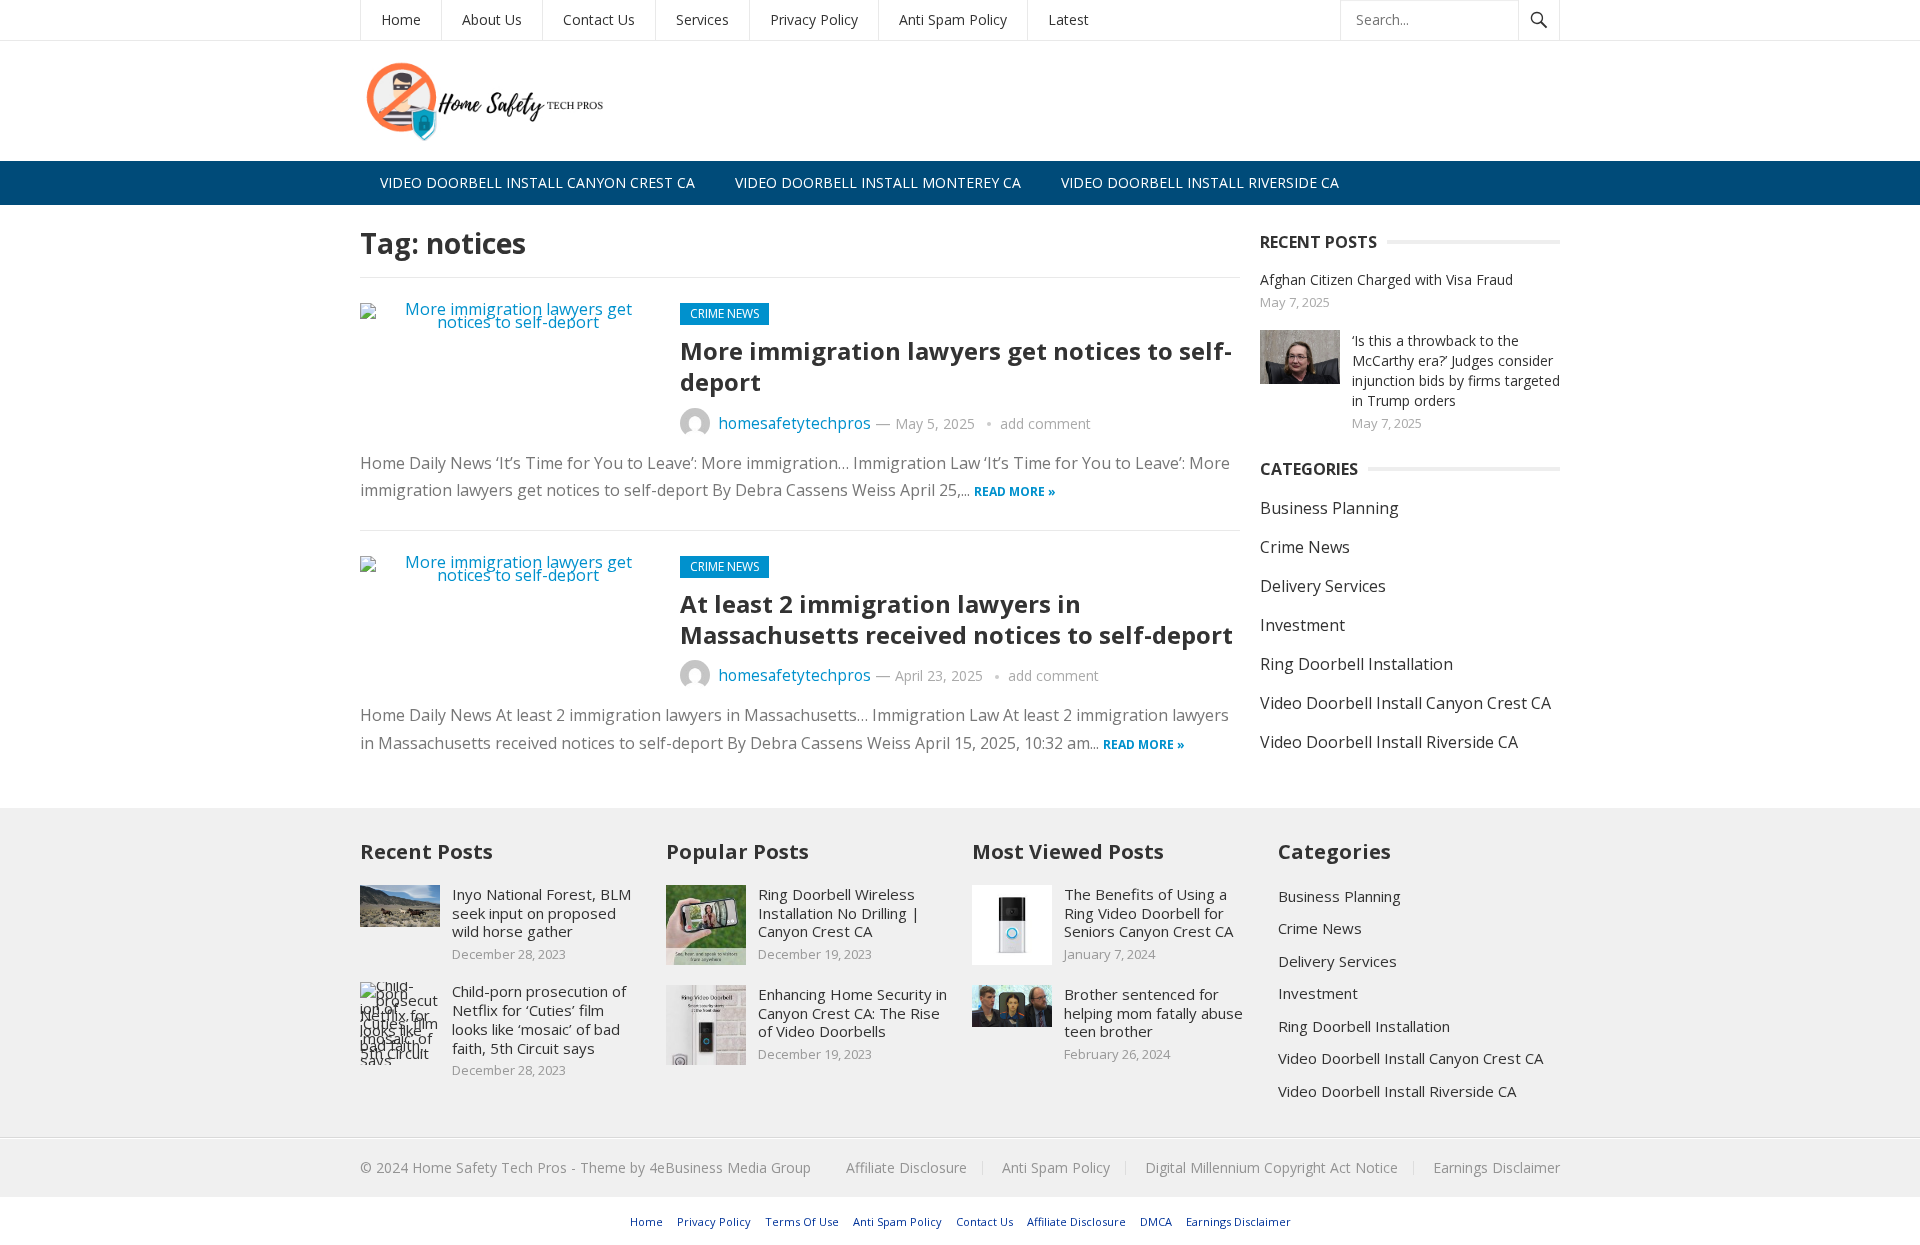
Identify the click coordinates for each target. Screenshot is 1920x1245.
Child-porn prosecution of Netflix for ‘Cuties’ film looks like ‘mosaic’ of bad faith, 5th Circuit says (539, 1019)
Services (702, 19)
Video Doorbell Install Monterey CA (878, 182)
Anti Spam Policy (953, 19)
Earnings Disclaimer (1496, 1167)
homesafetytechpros (794, 423)
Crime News (724, 313)
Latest (1068, 19)
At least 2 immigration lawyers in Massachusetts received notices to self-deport (956, 619)
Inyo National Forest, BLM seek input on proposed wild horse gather (541, 913)
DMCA (1156, 1221)
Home (401, 19)
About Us (492, 19)
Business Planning (1329, 508)
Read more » (1015, 491)
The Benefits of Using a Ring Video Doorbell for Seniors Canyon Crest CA (1148, 913)
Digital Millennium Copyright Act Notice (1271, 1167)
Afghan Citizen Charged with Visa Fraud (1386, 279)
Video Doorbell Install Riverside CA (1200, 182)
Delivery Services (1323, 586)
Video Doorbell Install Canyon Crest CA (537, 182)
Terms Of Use (802, 1221)
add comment (1045, 423)
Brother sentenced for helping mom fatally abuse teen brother (1153, 1013)
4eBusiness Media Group (730, 1167)
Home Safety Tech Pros (489, 1167)
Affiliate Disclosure (906, 1167)
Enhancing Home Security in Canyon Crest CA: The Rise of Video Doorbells (852, 1013)
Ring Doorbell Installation (1356, 664)
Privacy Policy (814, 19)
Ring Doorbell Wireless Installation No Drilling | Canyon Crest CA (839, 913)
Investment (1302, 625)
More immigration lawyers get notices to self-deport (956, 366)
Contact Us (599, 19)
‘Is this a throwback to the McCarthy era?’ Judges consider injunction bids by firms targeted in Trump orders (1456, 370)
